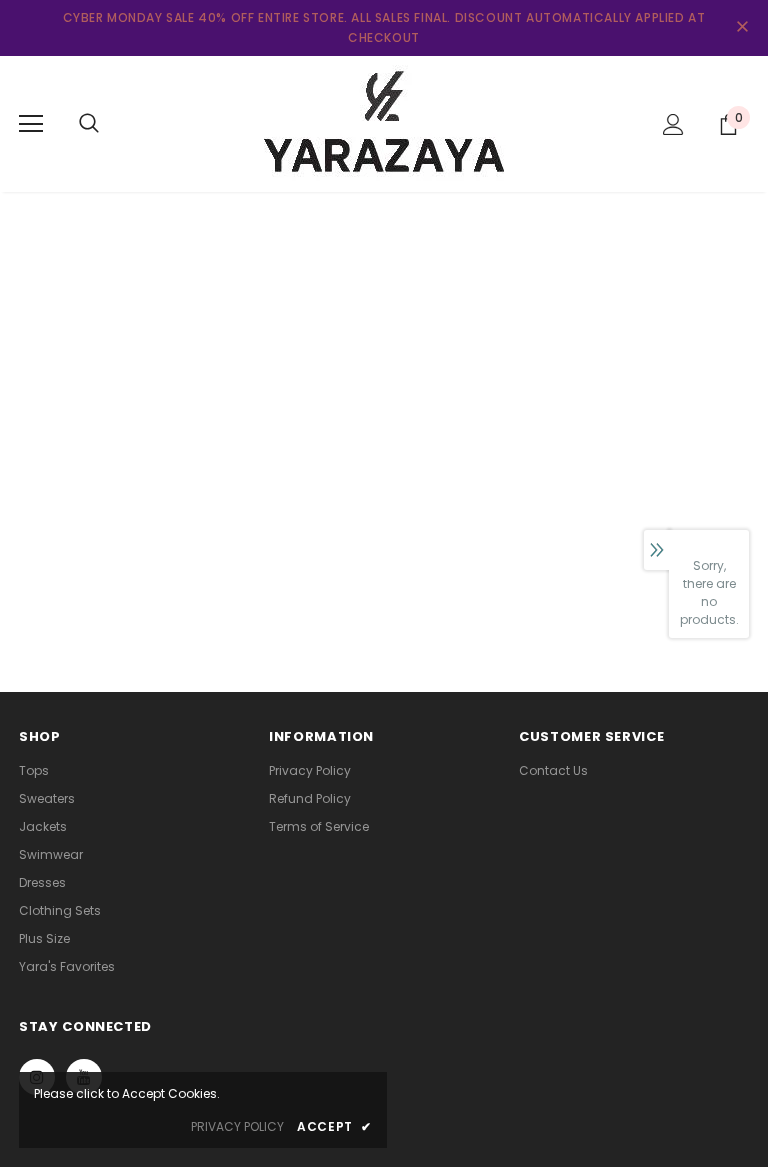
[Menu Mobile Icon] (31, 124)
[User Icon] (673, 124)
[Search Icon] (89, 124)
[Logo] (384, 123)
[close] (742, 28)
